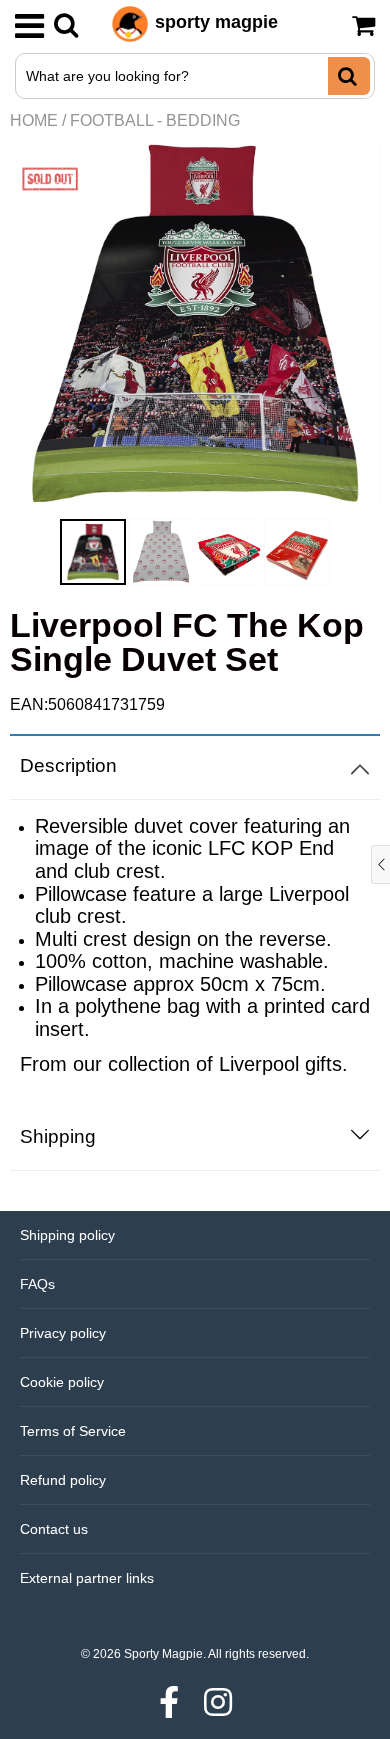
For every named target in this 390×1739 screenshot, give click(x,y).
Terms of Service (73, 1431)
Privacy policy (63, 1333)
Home (34, 120)
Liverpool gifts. (283, 1064)
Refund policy (63, 1480)
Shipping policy (67, 1235)
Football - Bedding (155, 120)
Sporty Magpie (163, 1654)
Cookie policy (62, 1382)
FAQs (37, 1284)
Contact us (54, 1529)
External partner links (87, 1578)
